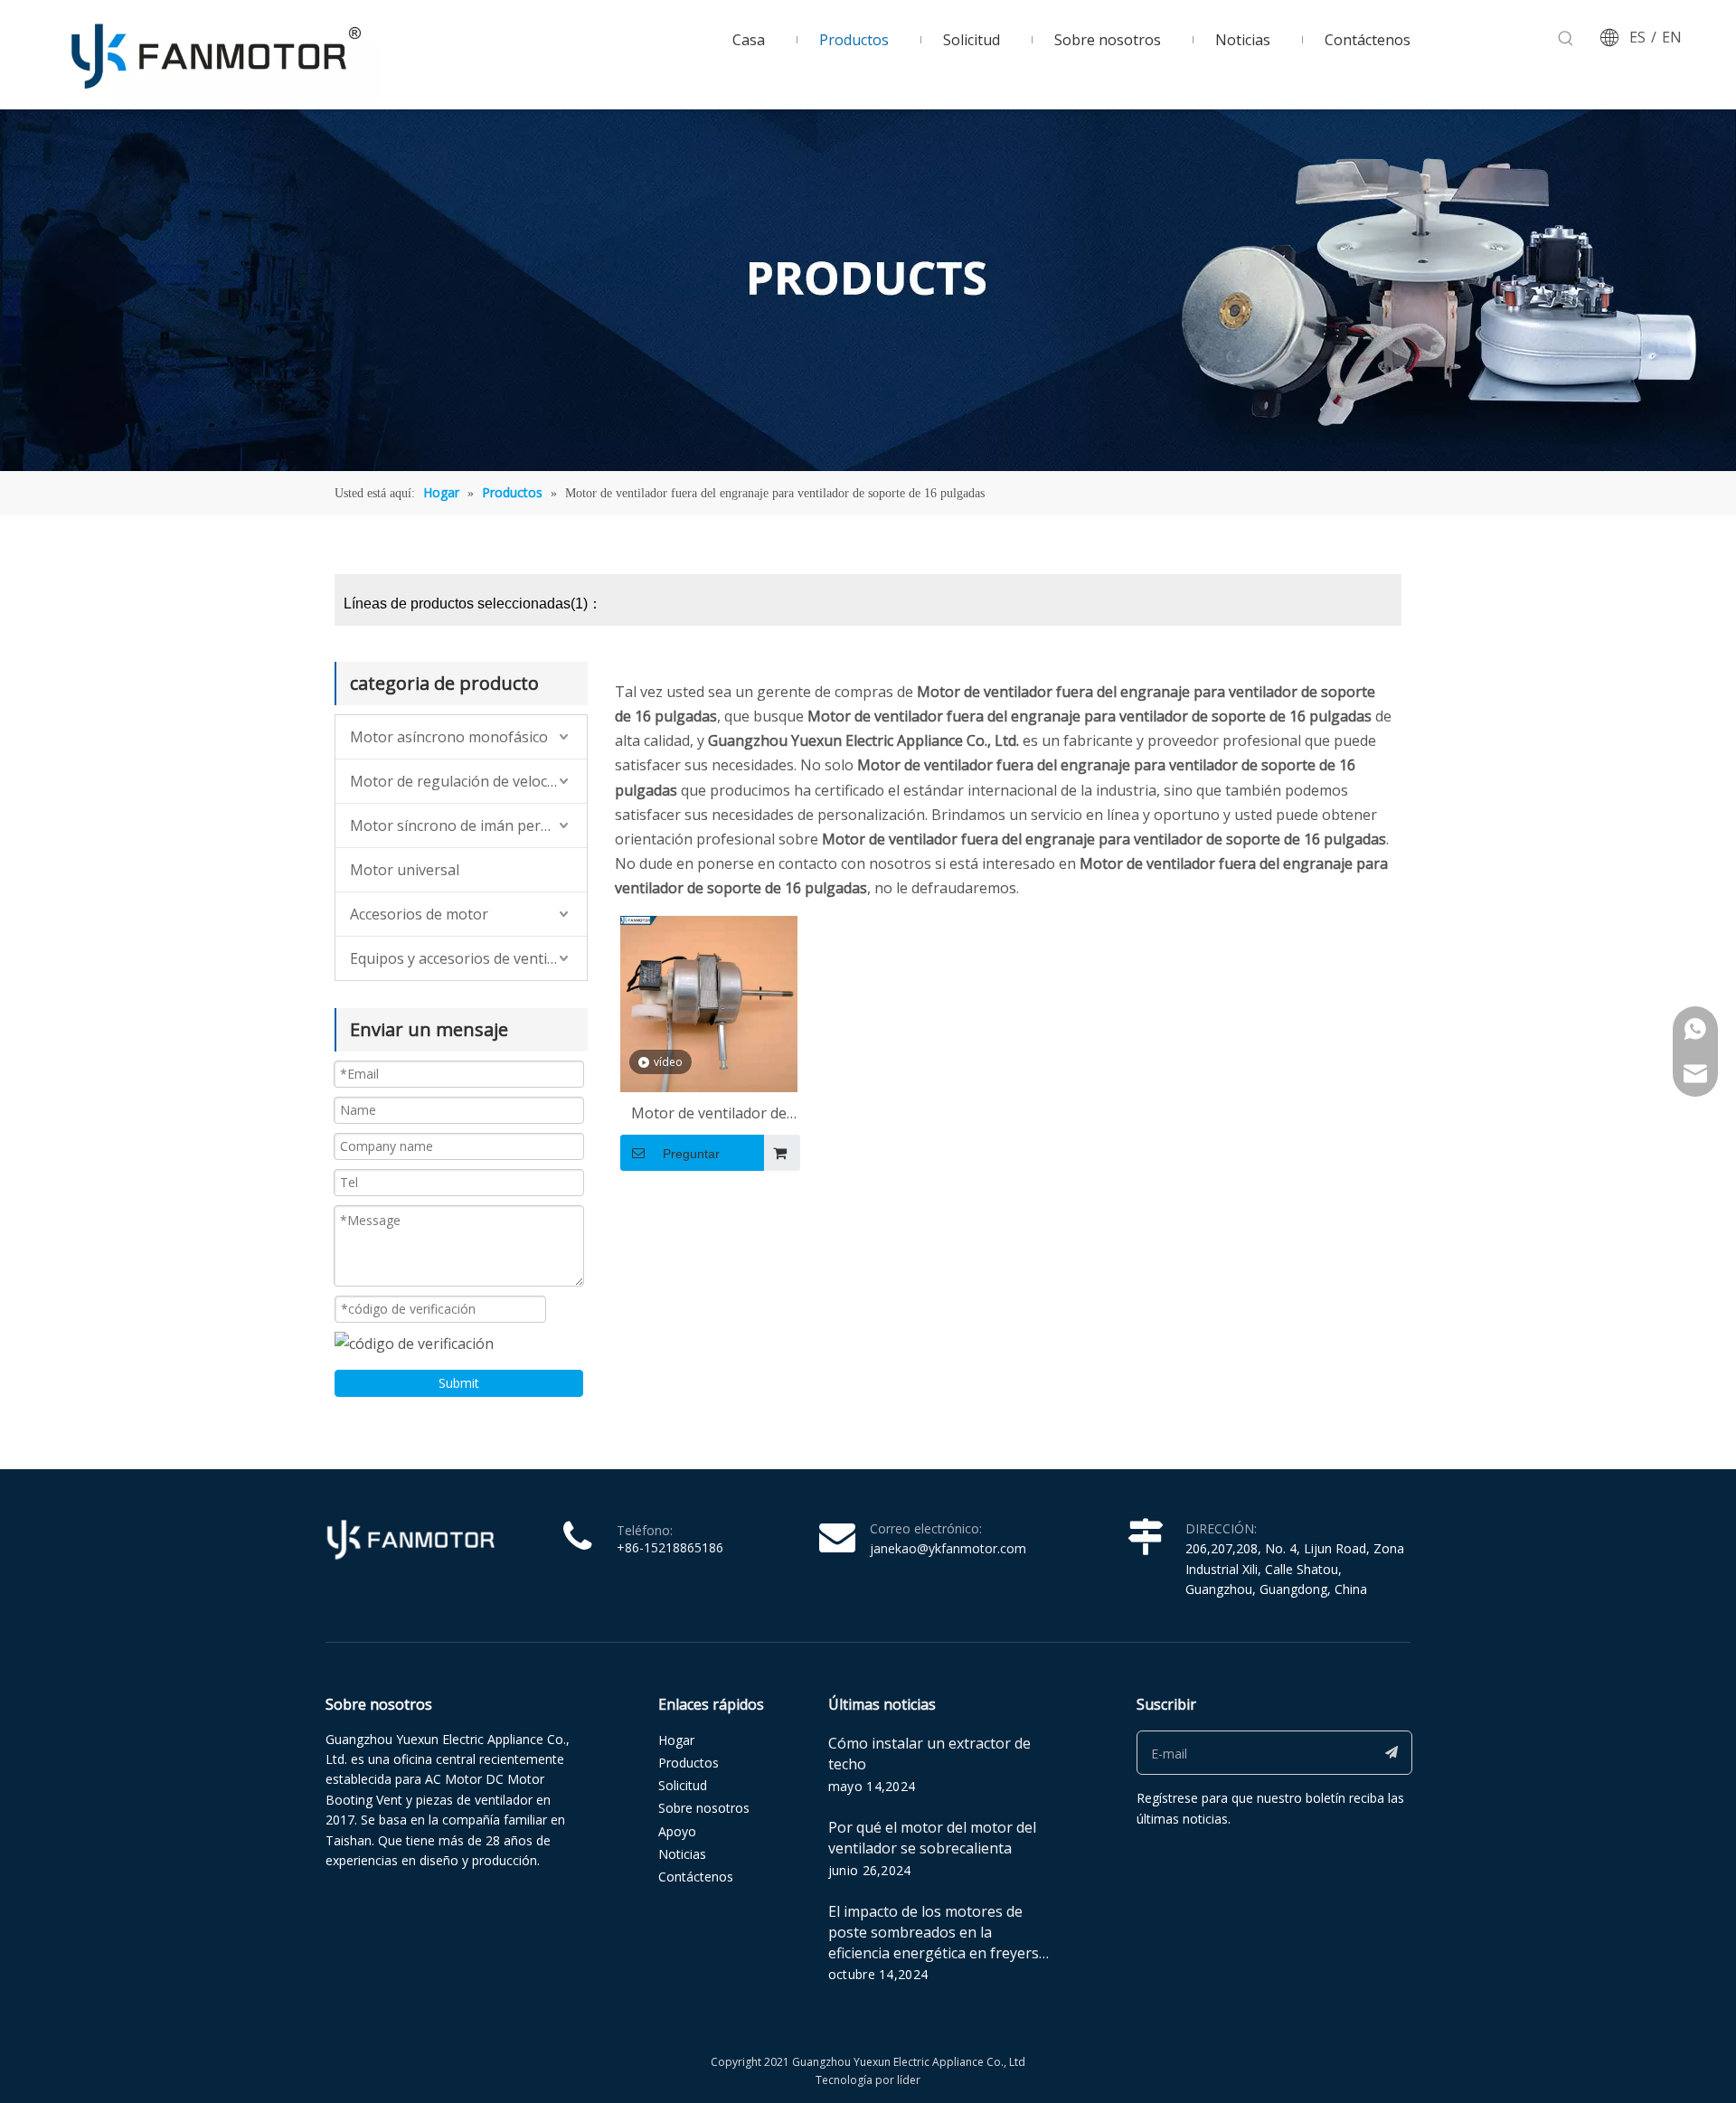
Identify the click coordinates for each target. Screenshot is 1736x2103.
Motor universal (405, 870)
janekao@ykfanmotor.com (948, 1548)
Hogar (676, 1740)
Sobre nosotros (704, 1808)
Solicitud (683, 1785)
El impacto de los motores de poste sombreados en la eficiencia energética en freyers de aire (934, 1943)
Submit (459, 1383)
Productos (689, 1763)
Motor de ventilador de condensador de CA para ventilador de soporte (708, 1114)
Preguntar (691, 1154)
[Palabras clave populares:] (1566, 39)
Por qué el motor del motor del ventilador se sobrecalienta (932, 1838)
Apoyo (677, 1831)
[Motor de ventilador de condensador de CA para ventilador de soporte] (709, 1003)
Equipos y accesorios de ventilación (468, 958)
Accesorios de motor (419, 914)
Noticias (682, 1854)
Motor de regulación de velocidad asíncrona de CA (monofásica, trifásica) (468, 781)
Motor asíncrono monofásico (449, 737)
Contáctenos (696, 1877)
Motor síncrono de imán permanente (468, 825)
